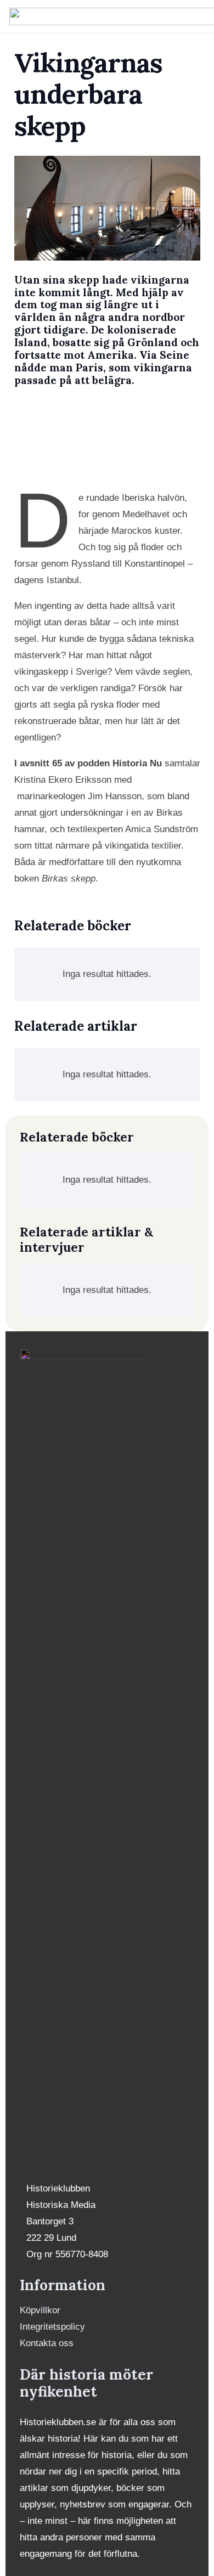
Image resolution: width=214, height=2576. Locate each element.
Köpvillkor (40, 2310)
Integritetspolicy (52, 2327)
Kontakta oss (47, 2343)
